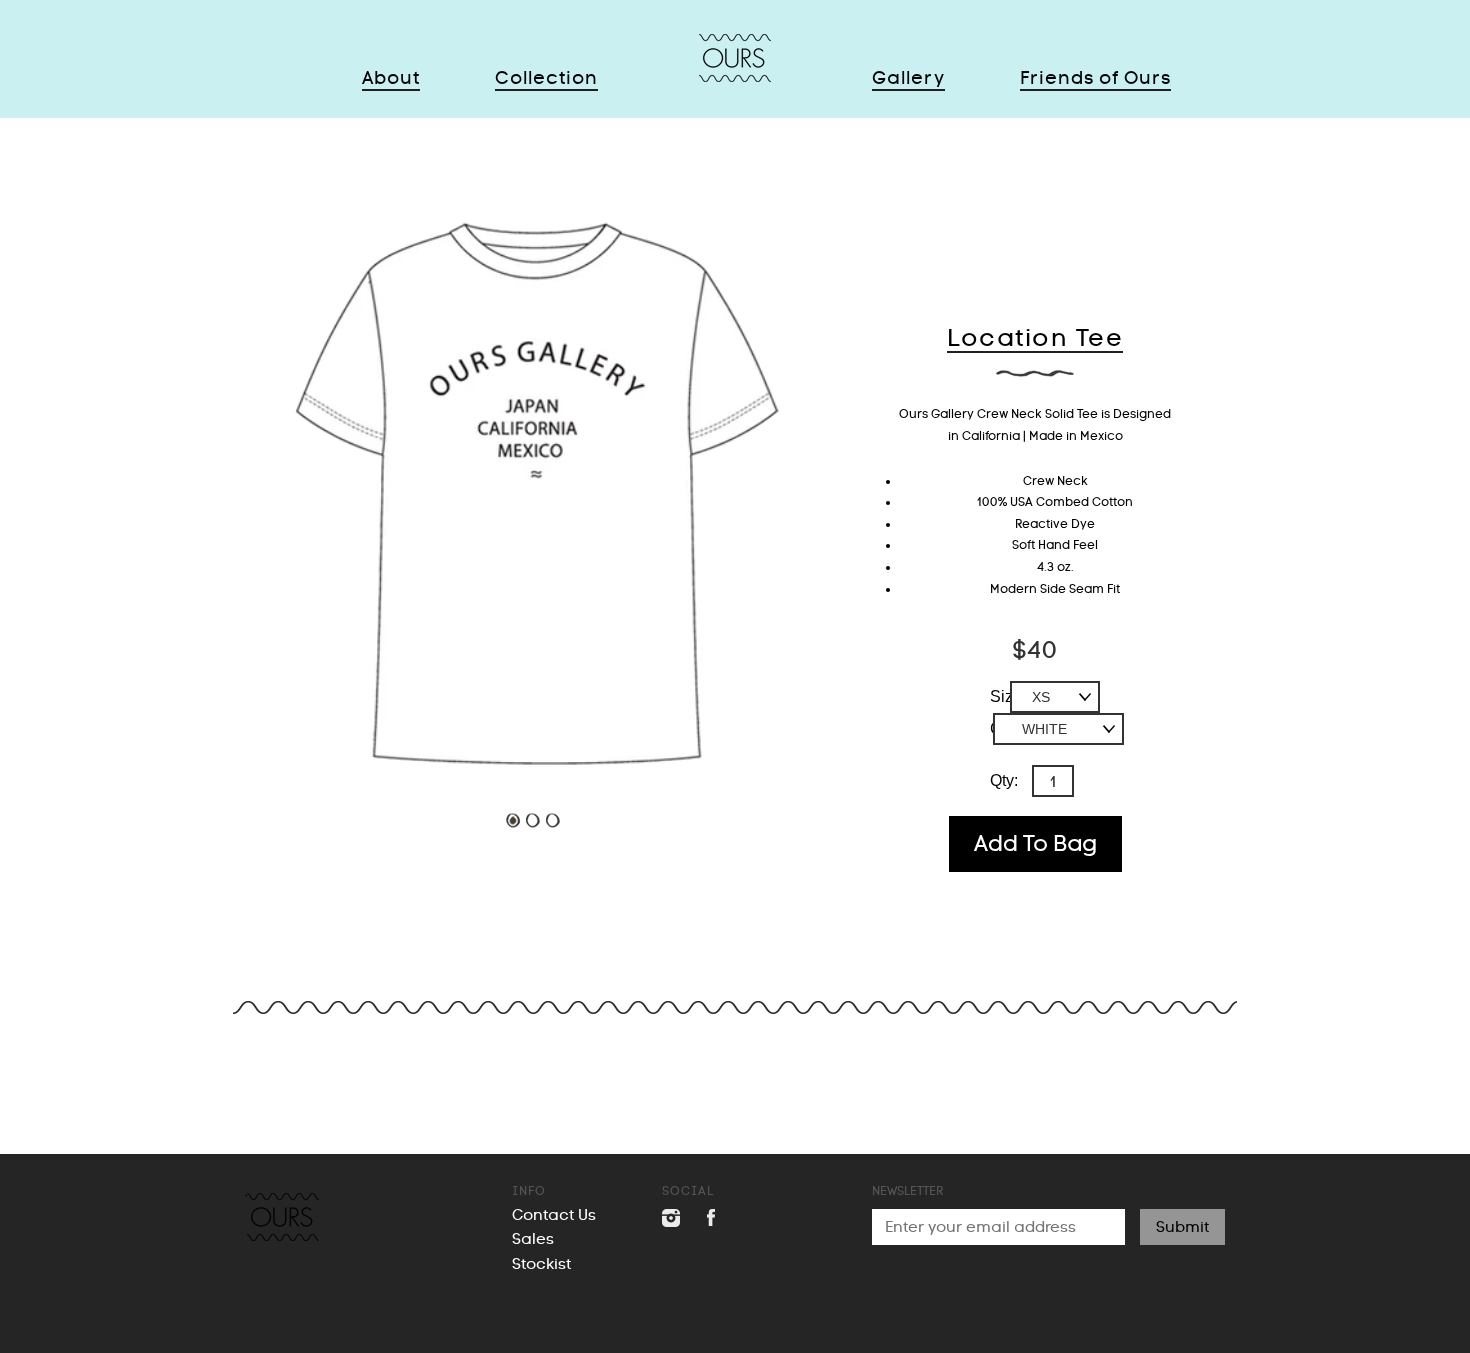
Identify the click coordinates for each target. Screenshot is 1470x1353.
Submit (1182, 1227)
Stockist (541, 1264)
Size (1006, 696)
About (391, 78)
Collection (546, 78)
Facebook (709, 1218)
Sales (533, 1239)
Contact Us (554, 1215)
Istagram (671, 1218)
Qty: (1004, 780)
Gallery (908, 78)
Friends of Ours (1095, 78)
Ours (735, 58)
